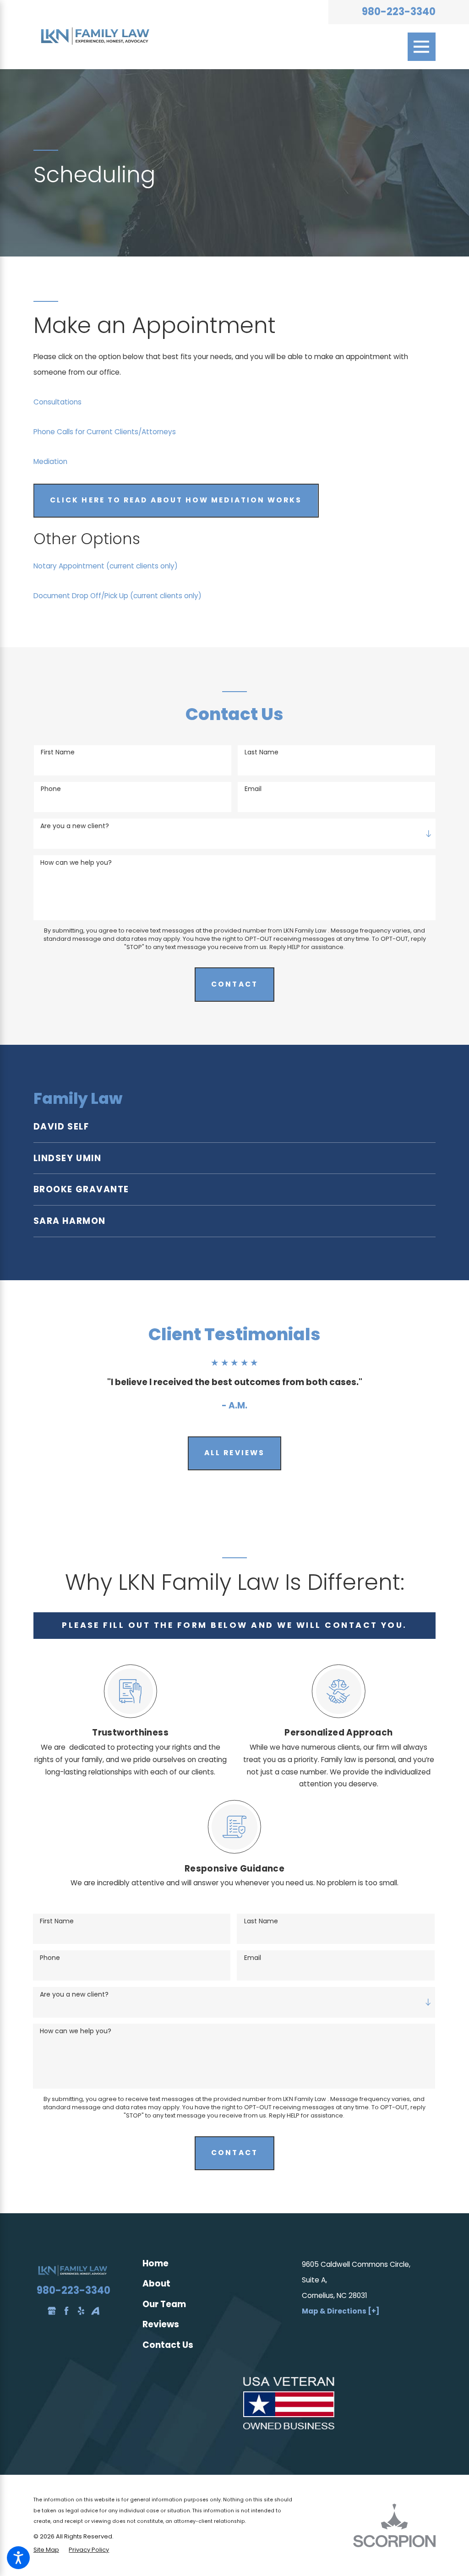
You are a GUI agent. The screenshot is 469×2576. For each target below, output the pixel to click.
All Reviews (234, 1453)
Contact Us (168, 2345)
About (156, 2284)
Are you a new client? (75, 826)
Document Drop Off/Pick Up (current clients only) (117, 596)
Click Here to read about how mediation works (176, 500)
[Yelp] (81, 2311)
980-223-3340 (399, 12)
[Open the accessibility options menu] (18, 2558)
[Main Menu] (422, 47)
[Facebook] (66, 2311)
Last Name (262, 752)
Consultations (57, 402)
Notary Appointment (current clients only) (106, 566)
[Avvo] (95, 2311)
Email (253, 789)
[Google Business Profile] (52, 2311)
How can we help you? (76, 863)
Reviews (161, 2324)
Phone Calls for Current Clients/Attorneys (105, 432)
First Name (58, 752)
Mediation (50, 461)
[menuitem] (234, 1127)
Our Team (164, 2304)
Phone (51, 789)
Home (155, 2263)
